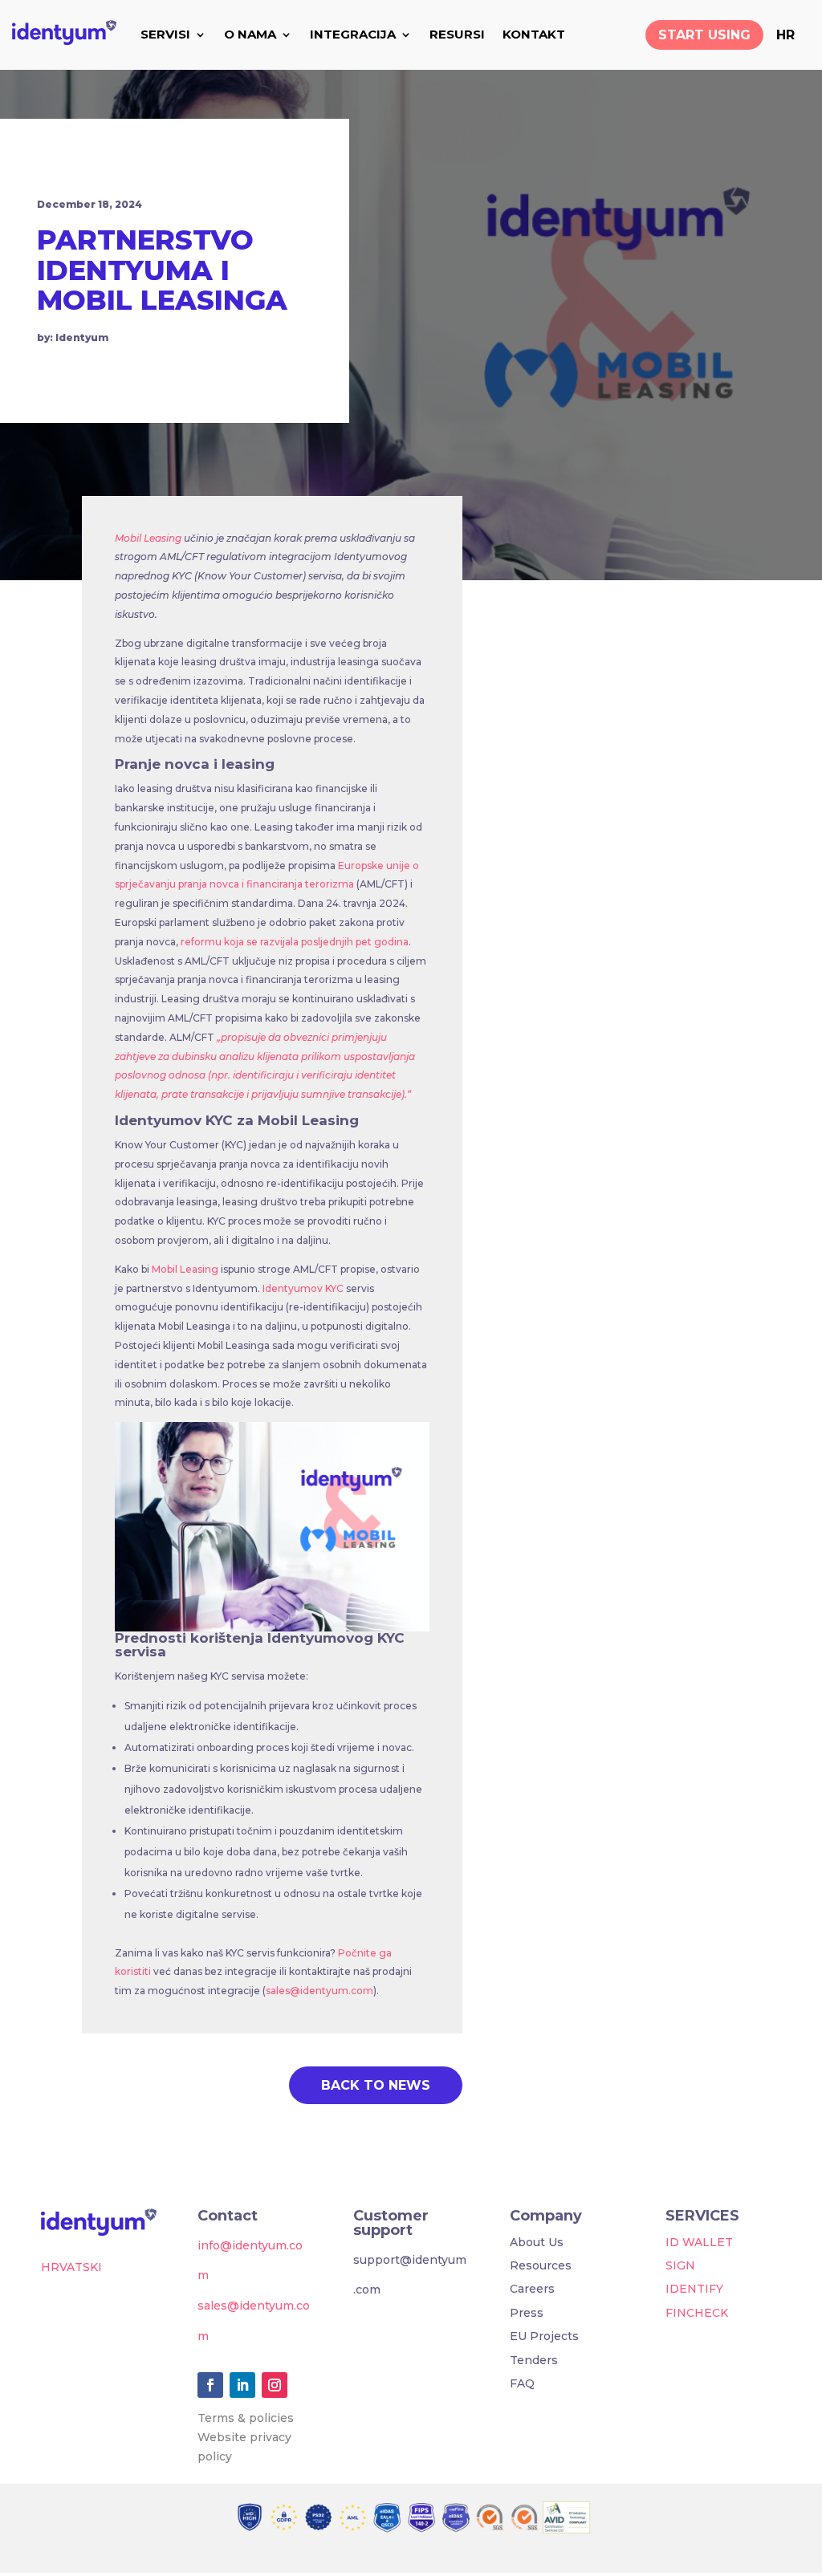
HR (785, 35)
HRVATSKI (71, 2267)
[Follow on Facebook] (210, 2385)
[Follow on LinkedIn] (242, 2385)
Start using (704, 35)
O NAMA (250, 34)
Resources (541, 2265)
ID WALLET (699, 2242)
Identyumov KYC (304, 1288)
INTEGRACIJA (353, 34)
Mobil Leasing (148, 538)
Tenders (534, 2360)
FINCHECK (697, 2313)
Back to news (376, 2085)
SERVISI (165, 34)
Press (527, 2313)
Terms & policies (246, 2418)
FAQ (522, 2383)
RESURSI (457, 34)
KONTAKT (534, 34)
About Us (537, 2242)
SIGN (680, 2265)
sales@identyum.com (319, 1991)
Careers (532, 2289)
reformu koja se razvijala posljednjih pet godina (293, 942)
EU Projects (544, 2336)
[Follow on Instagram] (275, 2385)
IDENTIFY (694, 2289)
